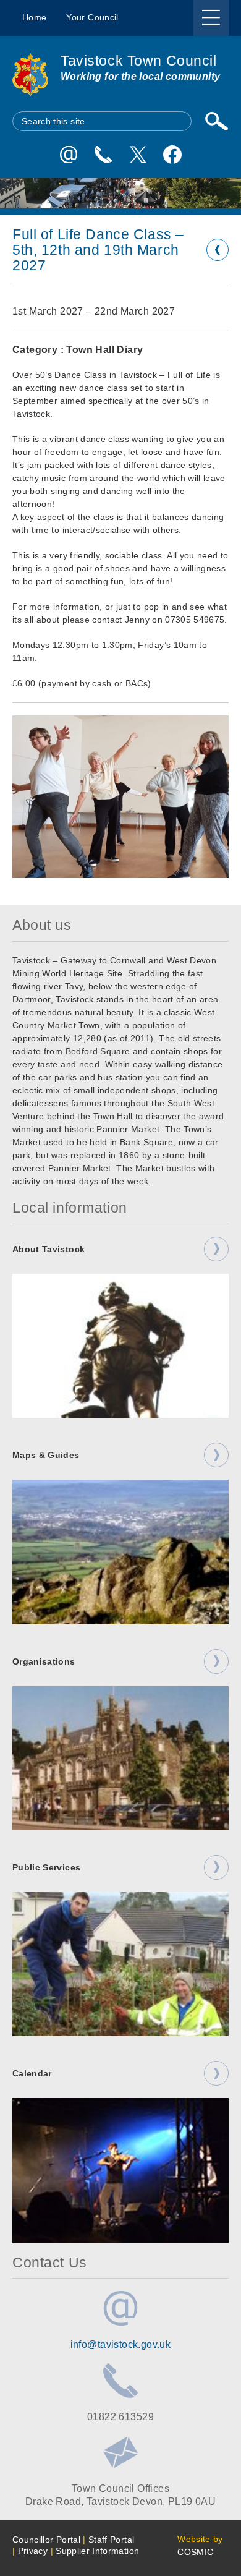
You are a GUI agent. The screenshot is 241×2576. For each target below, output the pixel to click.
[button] (120, 797)
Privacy (33, 2551)
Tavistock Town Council (139, 61)
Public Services (46, 1867)
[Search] (216, 121)
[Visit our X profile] (138, 155)
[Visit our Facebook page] (172, 155)
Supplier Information (97, 2551)
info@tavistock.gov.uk (121, 2344)
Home (34, 17)
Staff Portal (111, 2540)
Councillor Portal (46, 2540)
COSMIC (195, 2552)
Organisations (44, 1661)
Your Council (92, 17)
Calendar (32, 2073)
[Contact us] (103, 155)
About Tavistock (49, 1249)
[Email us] (69, 155)
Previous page (218, 250)
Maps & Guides (46, 1455)
